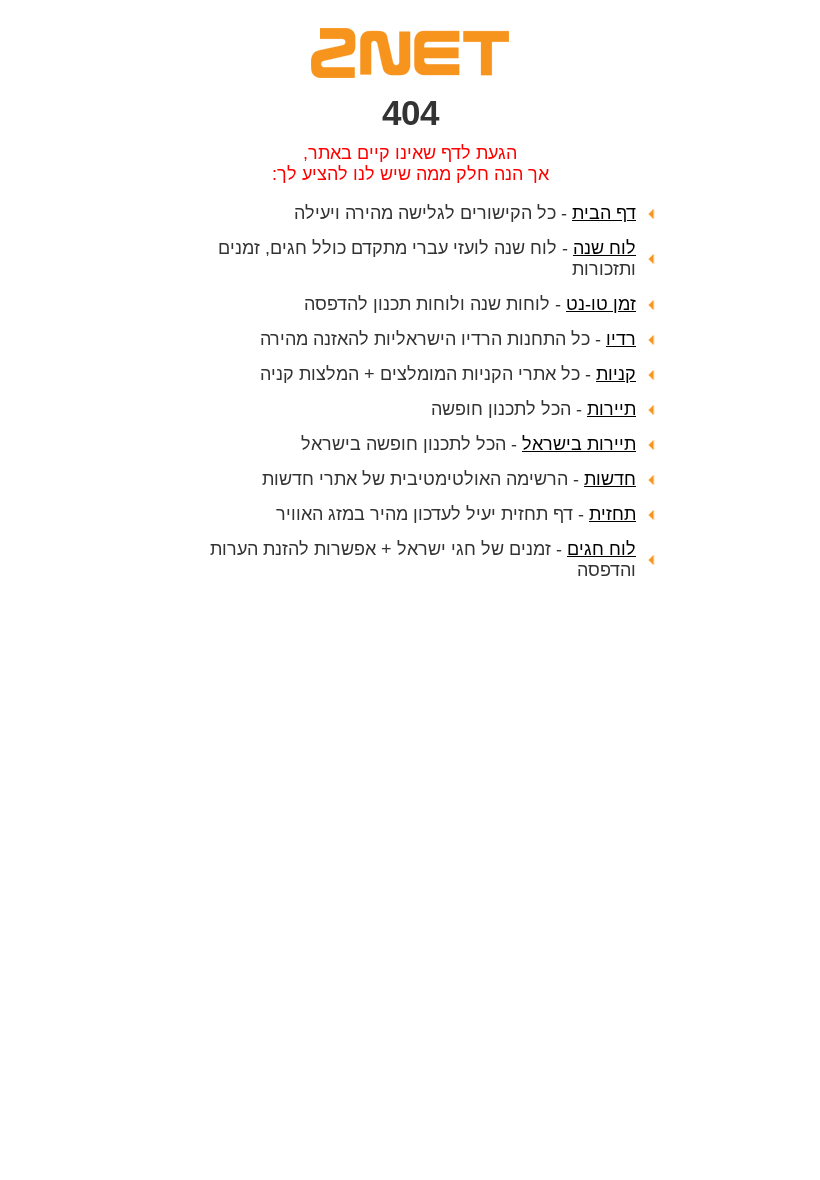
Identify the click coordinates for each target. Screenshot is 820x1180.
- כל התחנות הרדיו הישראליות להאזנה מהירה (448, 339)
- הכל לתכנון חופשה (533, 409)
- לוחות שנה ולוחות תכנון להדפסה (470, 304)
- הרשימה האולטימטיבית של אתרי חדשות (449, 479)
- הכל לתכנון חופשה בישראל (468, 444)
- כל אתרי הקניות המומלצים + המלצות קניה (448, 374)
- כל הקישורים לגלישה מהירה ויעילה (465, 213)
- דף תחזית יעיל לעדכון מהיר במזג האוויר (456, 514)
